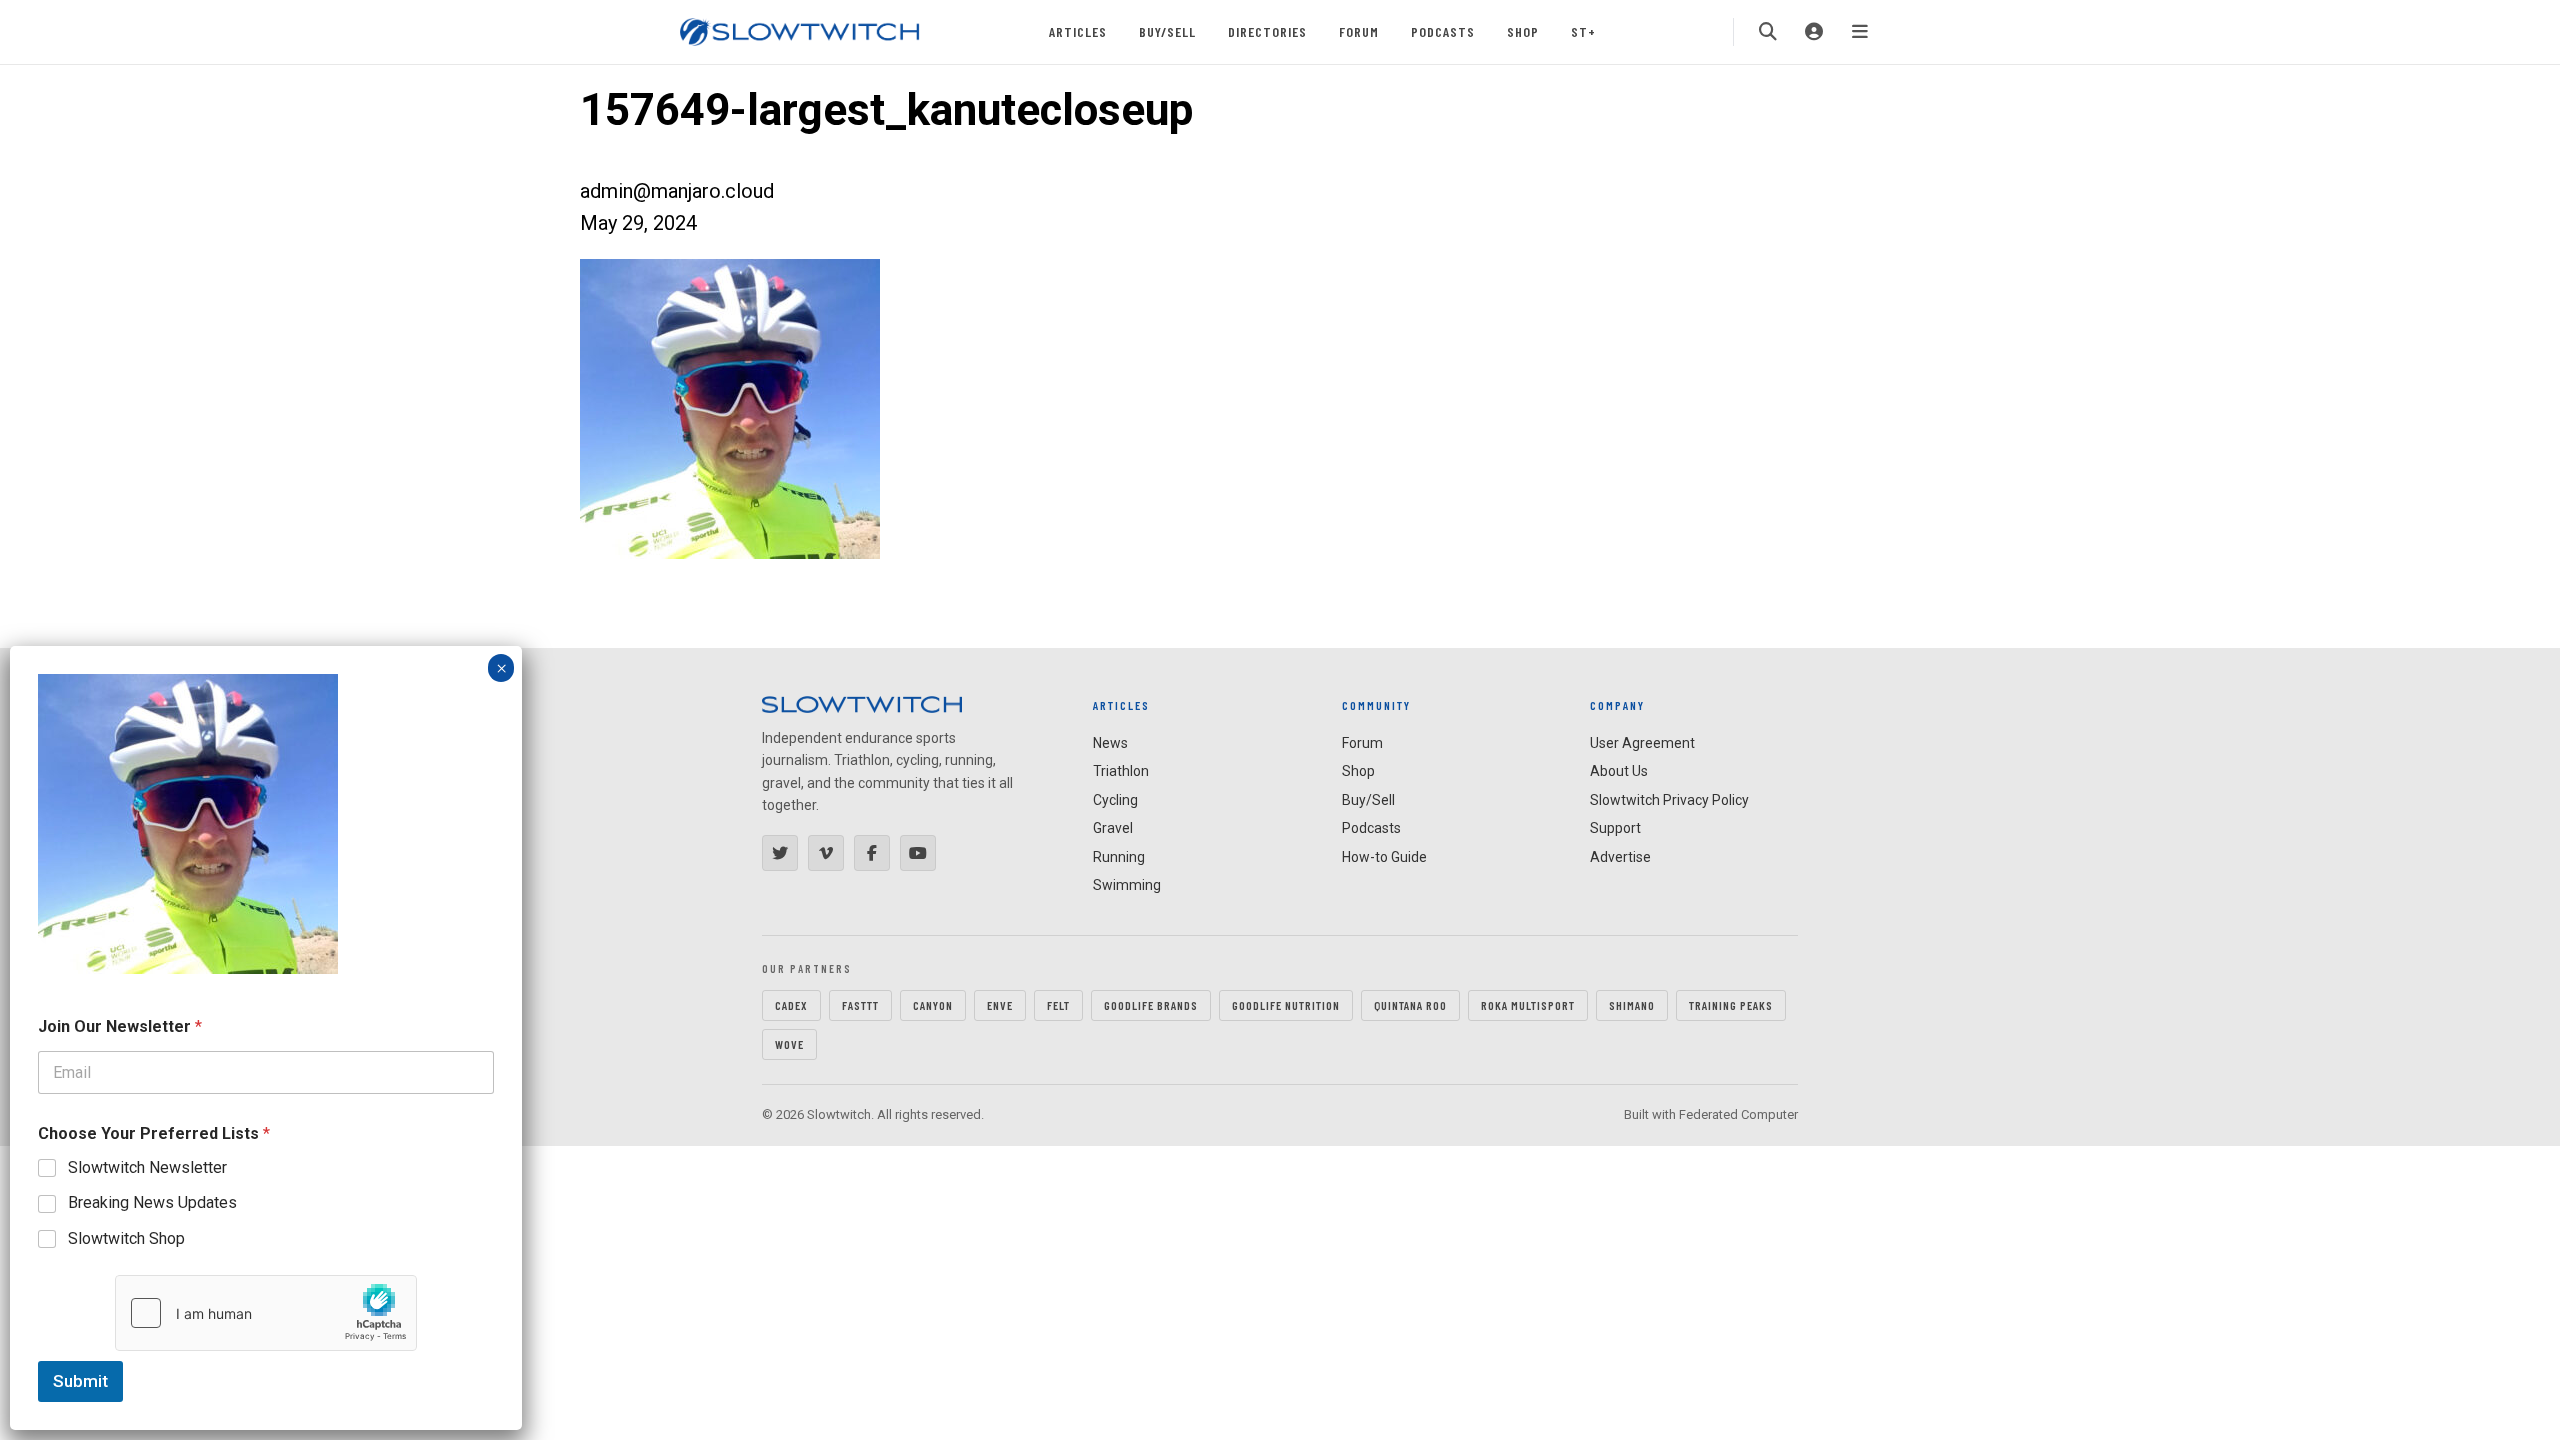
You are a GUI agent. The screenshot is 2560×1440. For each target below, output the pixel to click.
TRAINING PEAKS (1731, 1005)
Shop (1523, 31)
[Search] (1768, 32)
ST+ (1583, 31)
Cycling (1115, 800)
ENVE (1000, 1005)
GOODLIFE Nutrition (1286, 1005)
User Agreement (1642, 743)
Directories (1267, 31)
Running (1119, 857)
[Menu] (1860, 32)
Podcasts (1443, 31)
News (1110, 743)
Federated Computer (1738, 1114)
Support (1615, 828)
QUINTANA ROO (1410, 1005)
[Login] (1814, 32)
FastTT (860, 1005)
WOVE (789, 1044)
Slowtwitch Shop (126, 1238)
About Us (1619, 771)
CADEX (791, 1005)
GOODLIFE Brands (1151, 1005)
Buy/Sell (1167, 31)
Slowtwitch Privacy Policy (1669, 800)
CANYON (933, 1005)
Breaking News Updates (152, 1202)
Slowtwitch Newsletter (147, 1167)
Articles (1078, 31)
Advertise (1620, 857)
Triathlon (1121, 771)
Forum (1359, 31)
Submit (80, 1381)
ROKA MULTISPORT (1528, 1005)
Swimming (1127, 885)
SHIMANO (1632, 1005)
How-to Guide (1384, 857)
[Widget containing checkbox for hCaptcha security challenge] (266, 1313)
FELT (1058, 1005)
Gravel (1113, 828)
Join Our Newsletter (120, 1026)
